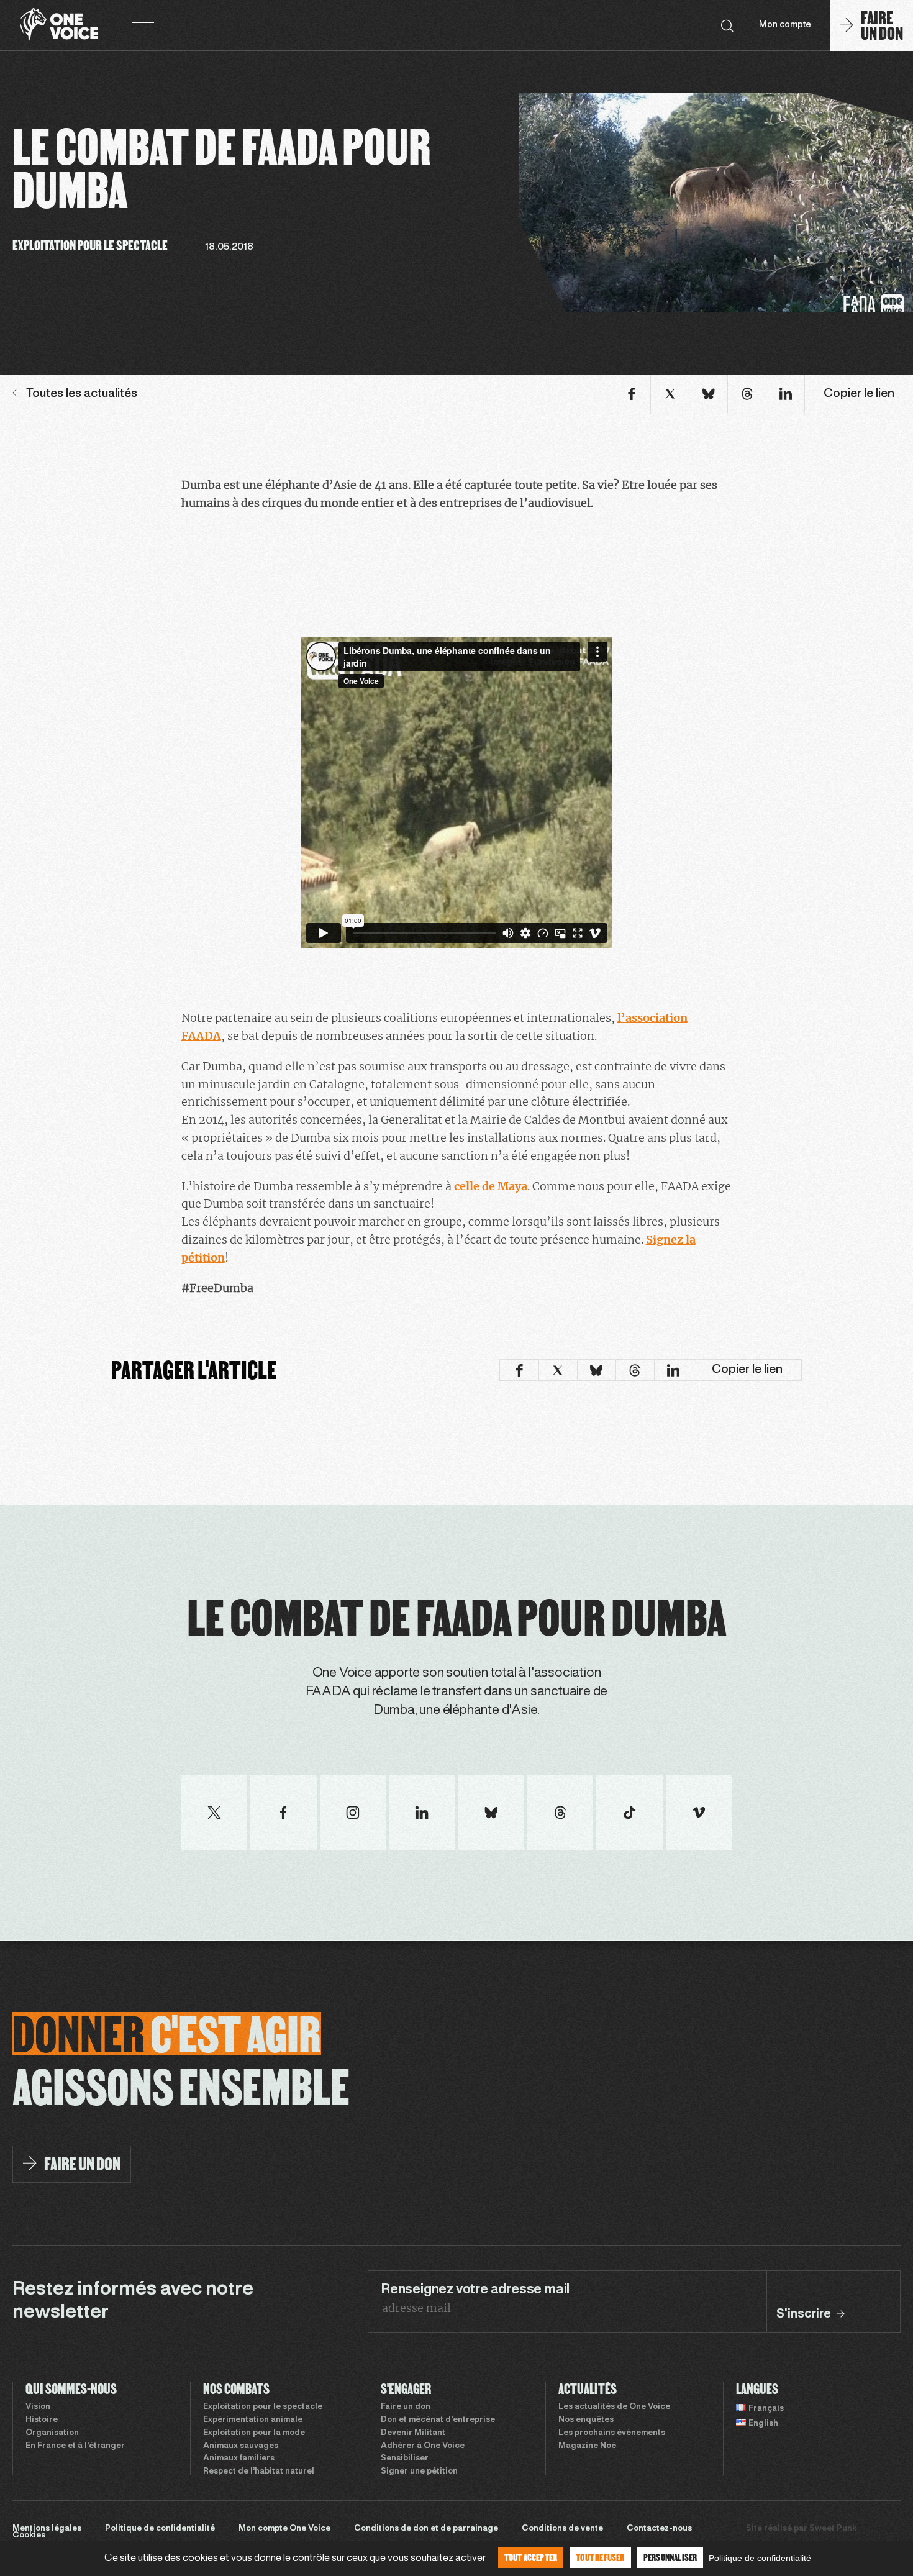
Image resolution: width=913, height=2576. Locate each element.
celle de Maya (491, 1186)
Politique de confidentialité (160, 2529)
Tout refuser (600, 2557)
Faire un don (406, 2407)
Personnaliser (670, 2557)
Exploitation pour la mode (254, 2433)
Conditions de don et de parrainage (426, 2529)
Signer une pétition (419, 2472)
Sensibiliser (405, 2459)
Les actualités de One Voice (614, 2407)
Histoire (42, 2420)
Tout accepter (531, 2557)
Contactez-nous (659, 2529)
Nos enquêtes (586, 2420)
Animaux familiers (239, 2459)
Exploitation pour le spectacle (263, 2407)
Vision (38, 2407)
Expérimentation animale (253, 2420)
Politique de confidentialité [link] (760, 2558)
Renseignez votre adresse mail (475, 2290)
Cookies (29, 2536)
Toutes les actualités (82, 394)
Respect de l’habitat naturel (259, 2472)
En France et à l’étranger (75, 2446)
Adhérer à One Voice (423, 2446)
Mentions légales (47, 2529)
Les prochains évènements (612, 2433)
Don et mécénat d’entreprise (438, 2420)
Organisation (52, 2433)
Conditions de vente (562, 2529)
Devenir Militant (413, 2433)
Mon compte (785, 25)
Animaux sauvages (241, 2446)
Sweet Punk (833, 2529)
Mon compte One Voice (284, 2529)
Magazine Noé (587, 2446)
